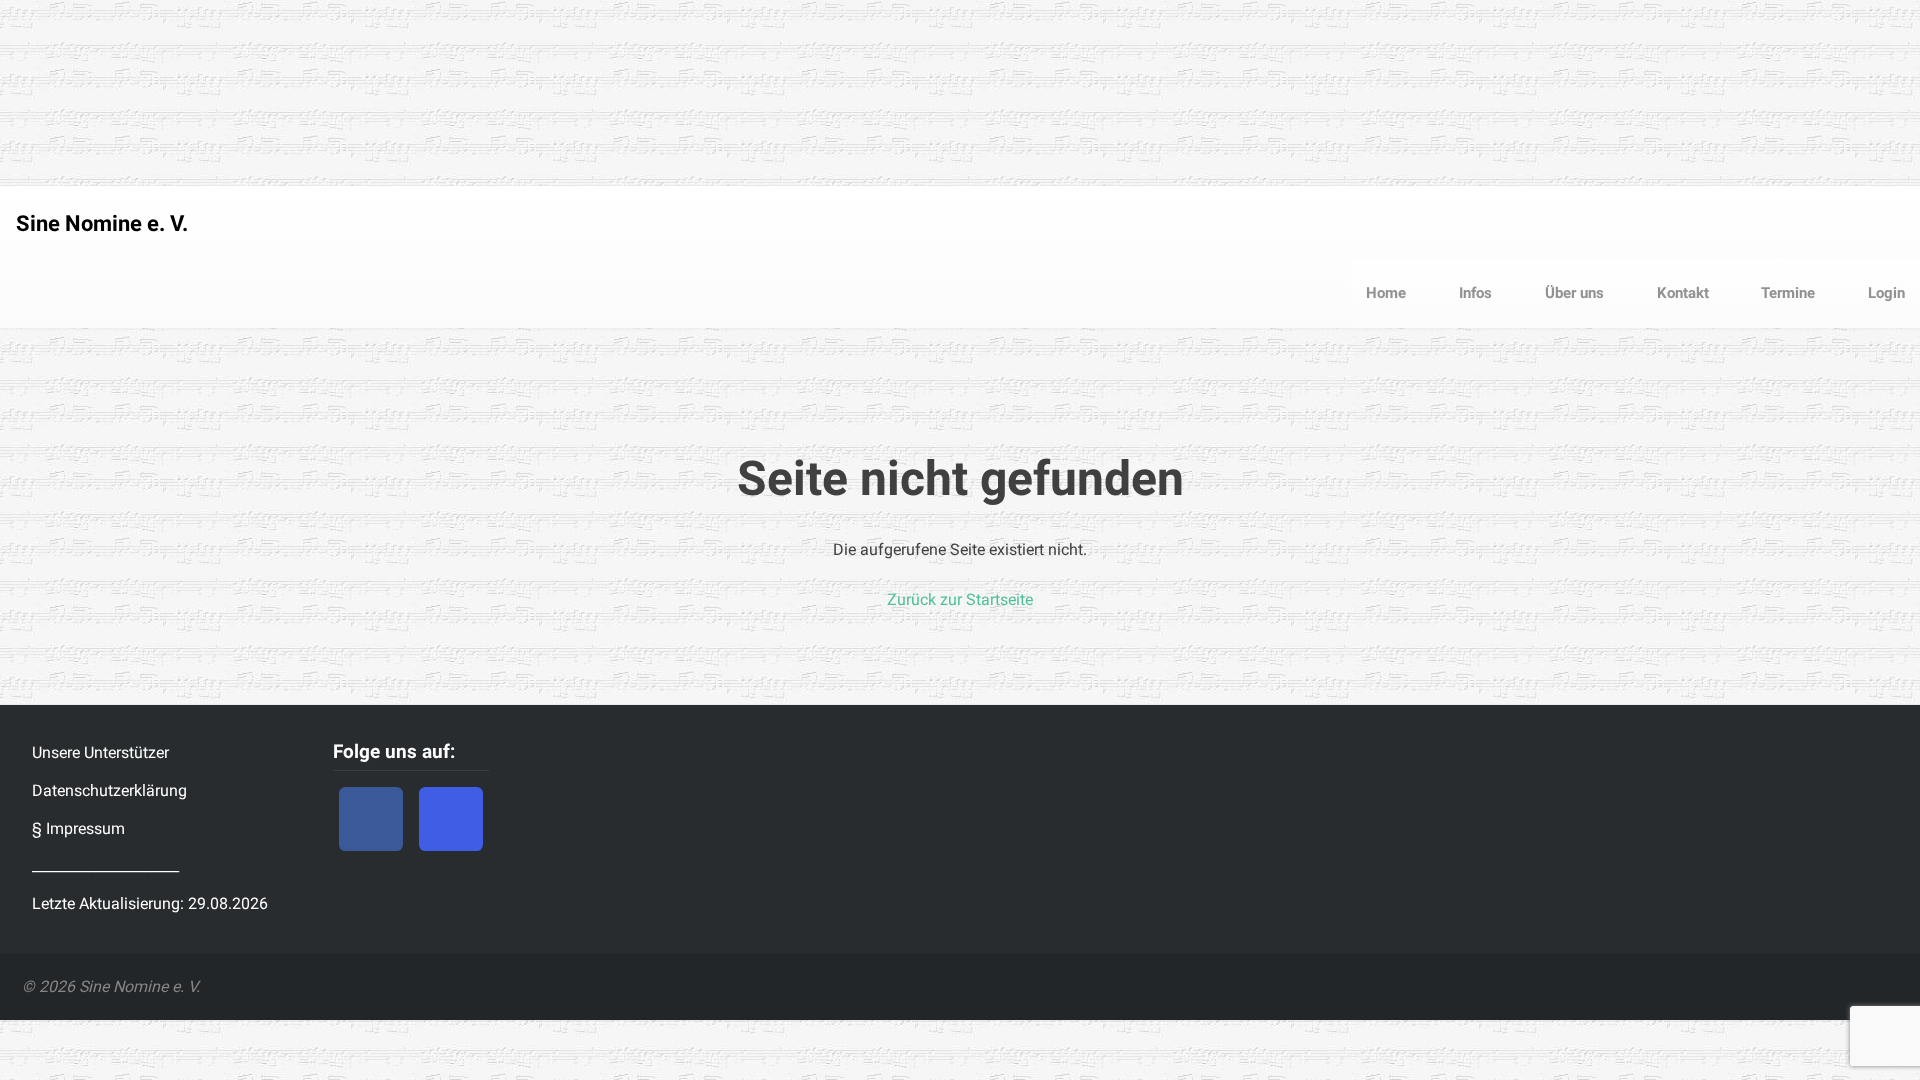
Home (1386, 293)
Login (1884, 293)
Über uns (1572, 293)
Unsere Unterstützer (100, 752)
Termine (1786, 293)
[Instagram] (451, 819)
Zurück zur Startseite (960, 599)
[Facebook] (371, 819)
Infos (1473, 293)
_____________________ (105, 865)
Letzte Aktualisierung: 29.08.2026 (150, 903)
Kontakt (1681, 293)
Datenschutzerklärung (109, 790)
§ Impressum (78, 828)
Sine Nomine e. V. (102, 223)
